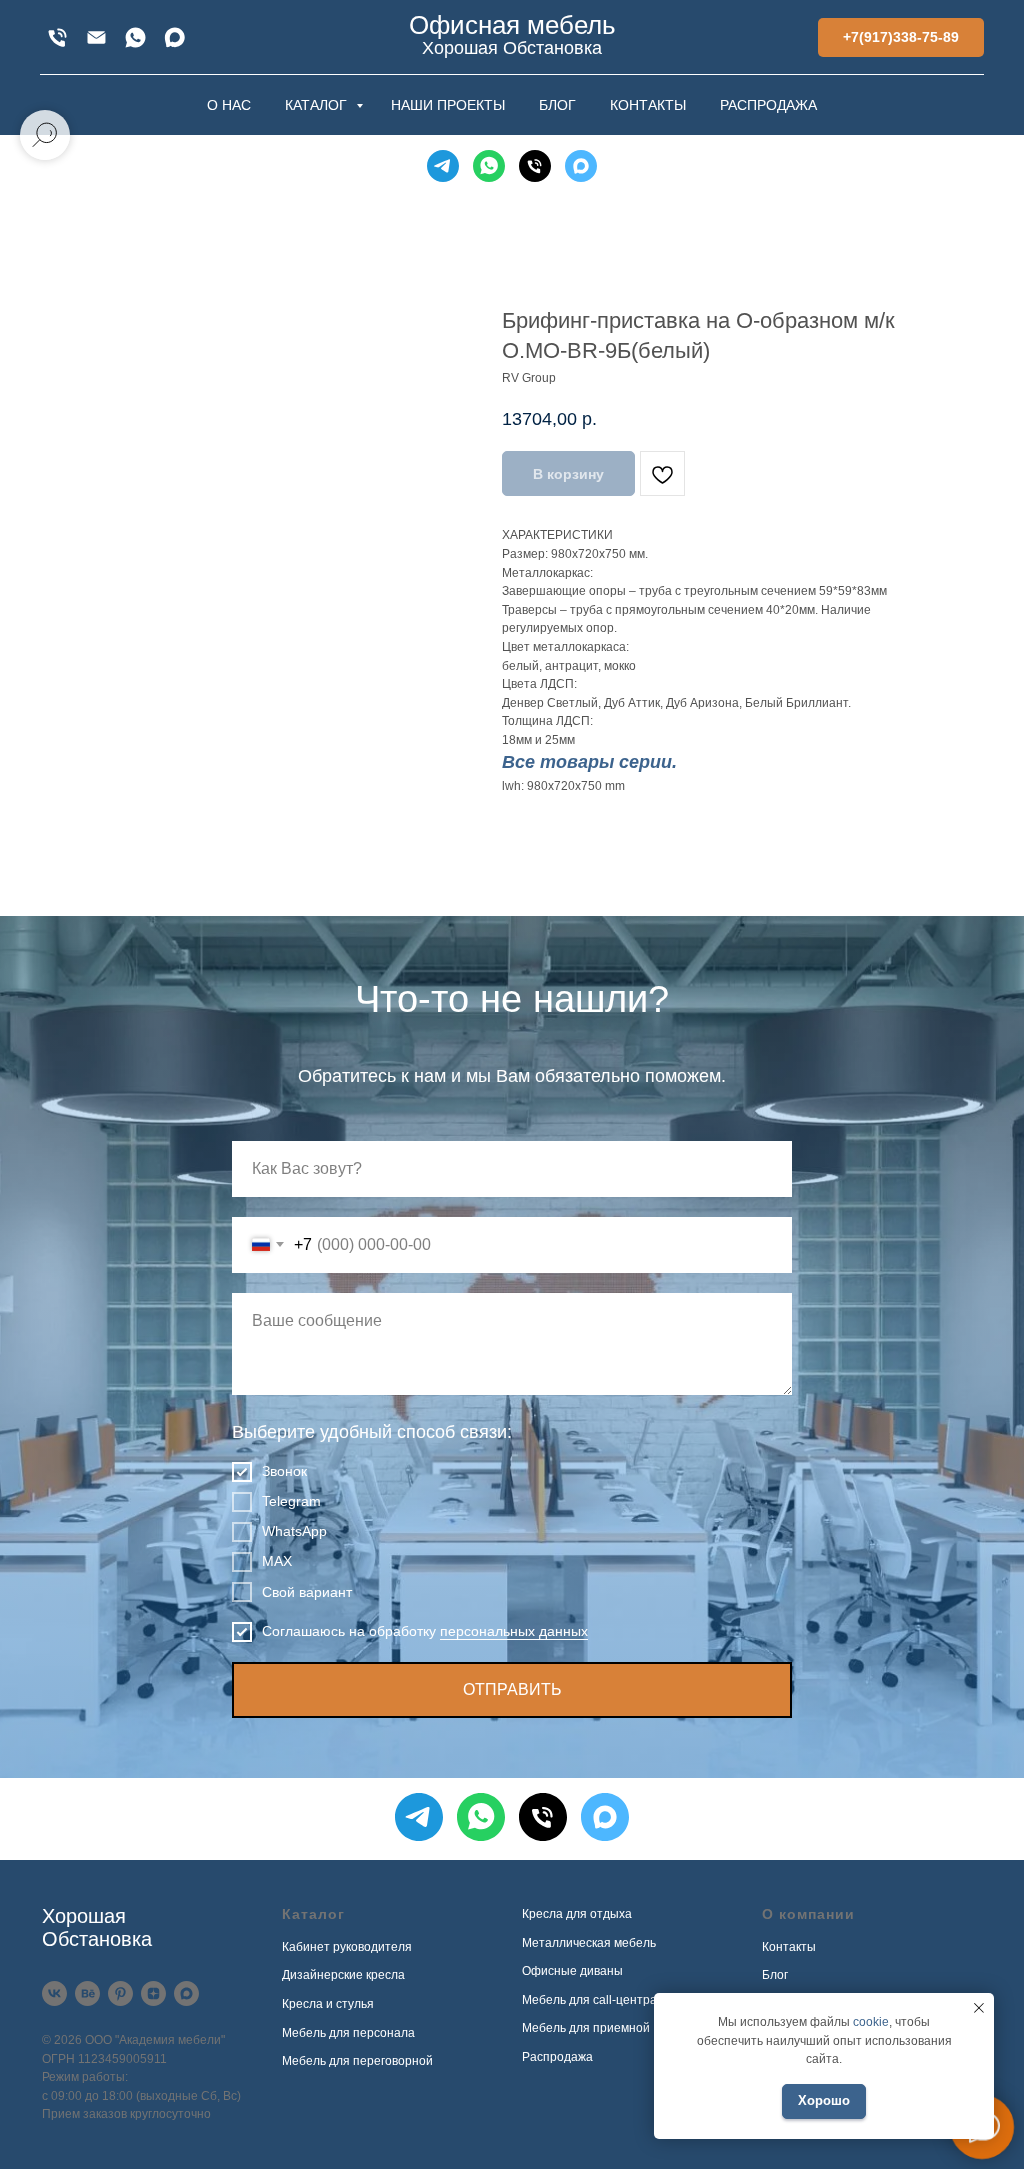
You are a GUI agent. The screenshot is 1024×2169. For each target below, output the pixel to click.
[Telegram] (443, 166)
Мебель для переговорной (357, 2061)
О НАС (229, 105)
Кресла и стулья (328, 2004)
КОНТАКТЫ (648, 105)
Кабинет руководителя (347, 1947)
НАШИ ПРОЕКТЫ (448, 105)
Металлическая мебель (589, 1943)
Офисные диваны (572, 1971)
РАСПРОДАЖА (768, 105)
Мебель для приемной (586, 2028)
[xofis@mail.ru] (96, 37)
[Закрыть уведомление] (979, 2008)
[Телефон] (535, 166)
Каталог (313, 1914)
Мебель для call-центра (589, 2000)
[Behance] (87, 1993)
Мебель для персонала (348, 2033)
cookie (871, 2022)
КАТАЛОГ (318, 105)
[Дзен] (153, 1993)
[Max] (174, 37)
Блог (775, 1975)
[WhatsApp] (135, 37)
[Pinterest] (120, 1993)
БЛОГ (557, 105)
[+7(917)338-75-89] (57, 37)
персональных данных (514, 1631)
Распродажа (557, 2057)
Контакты (789, 1947)
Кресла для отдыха (577, 1914)
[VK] (54, 1993)
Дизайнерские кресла (343, 1975)
